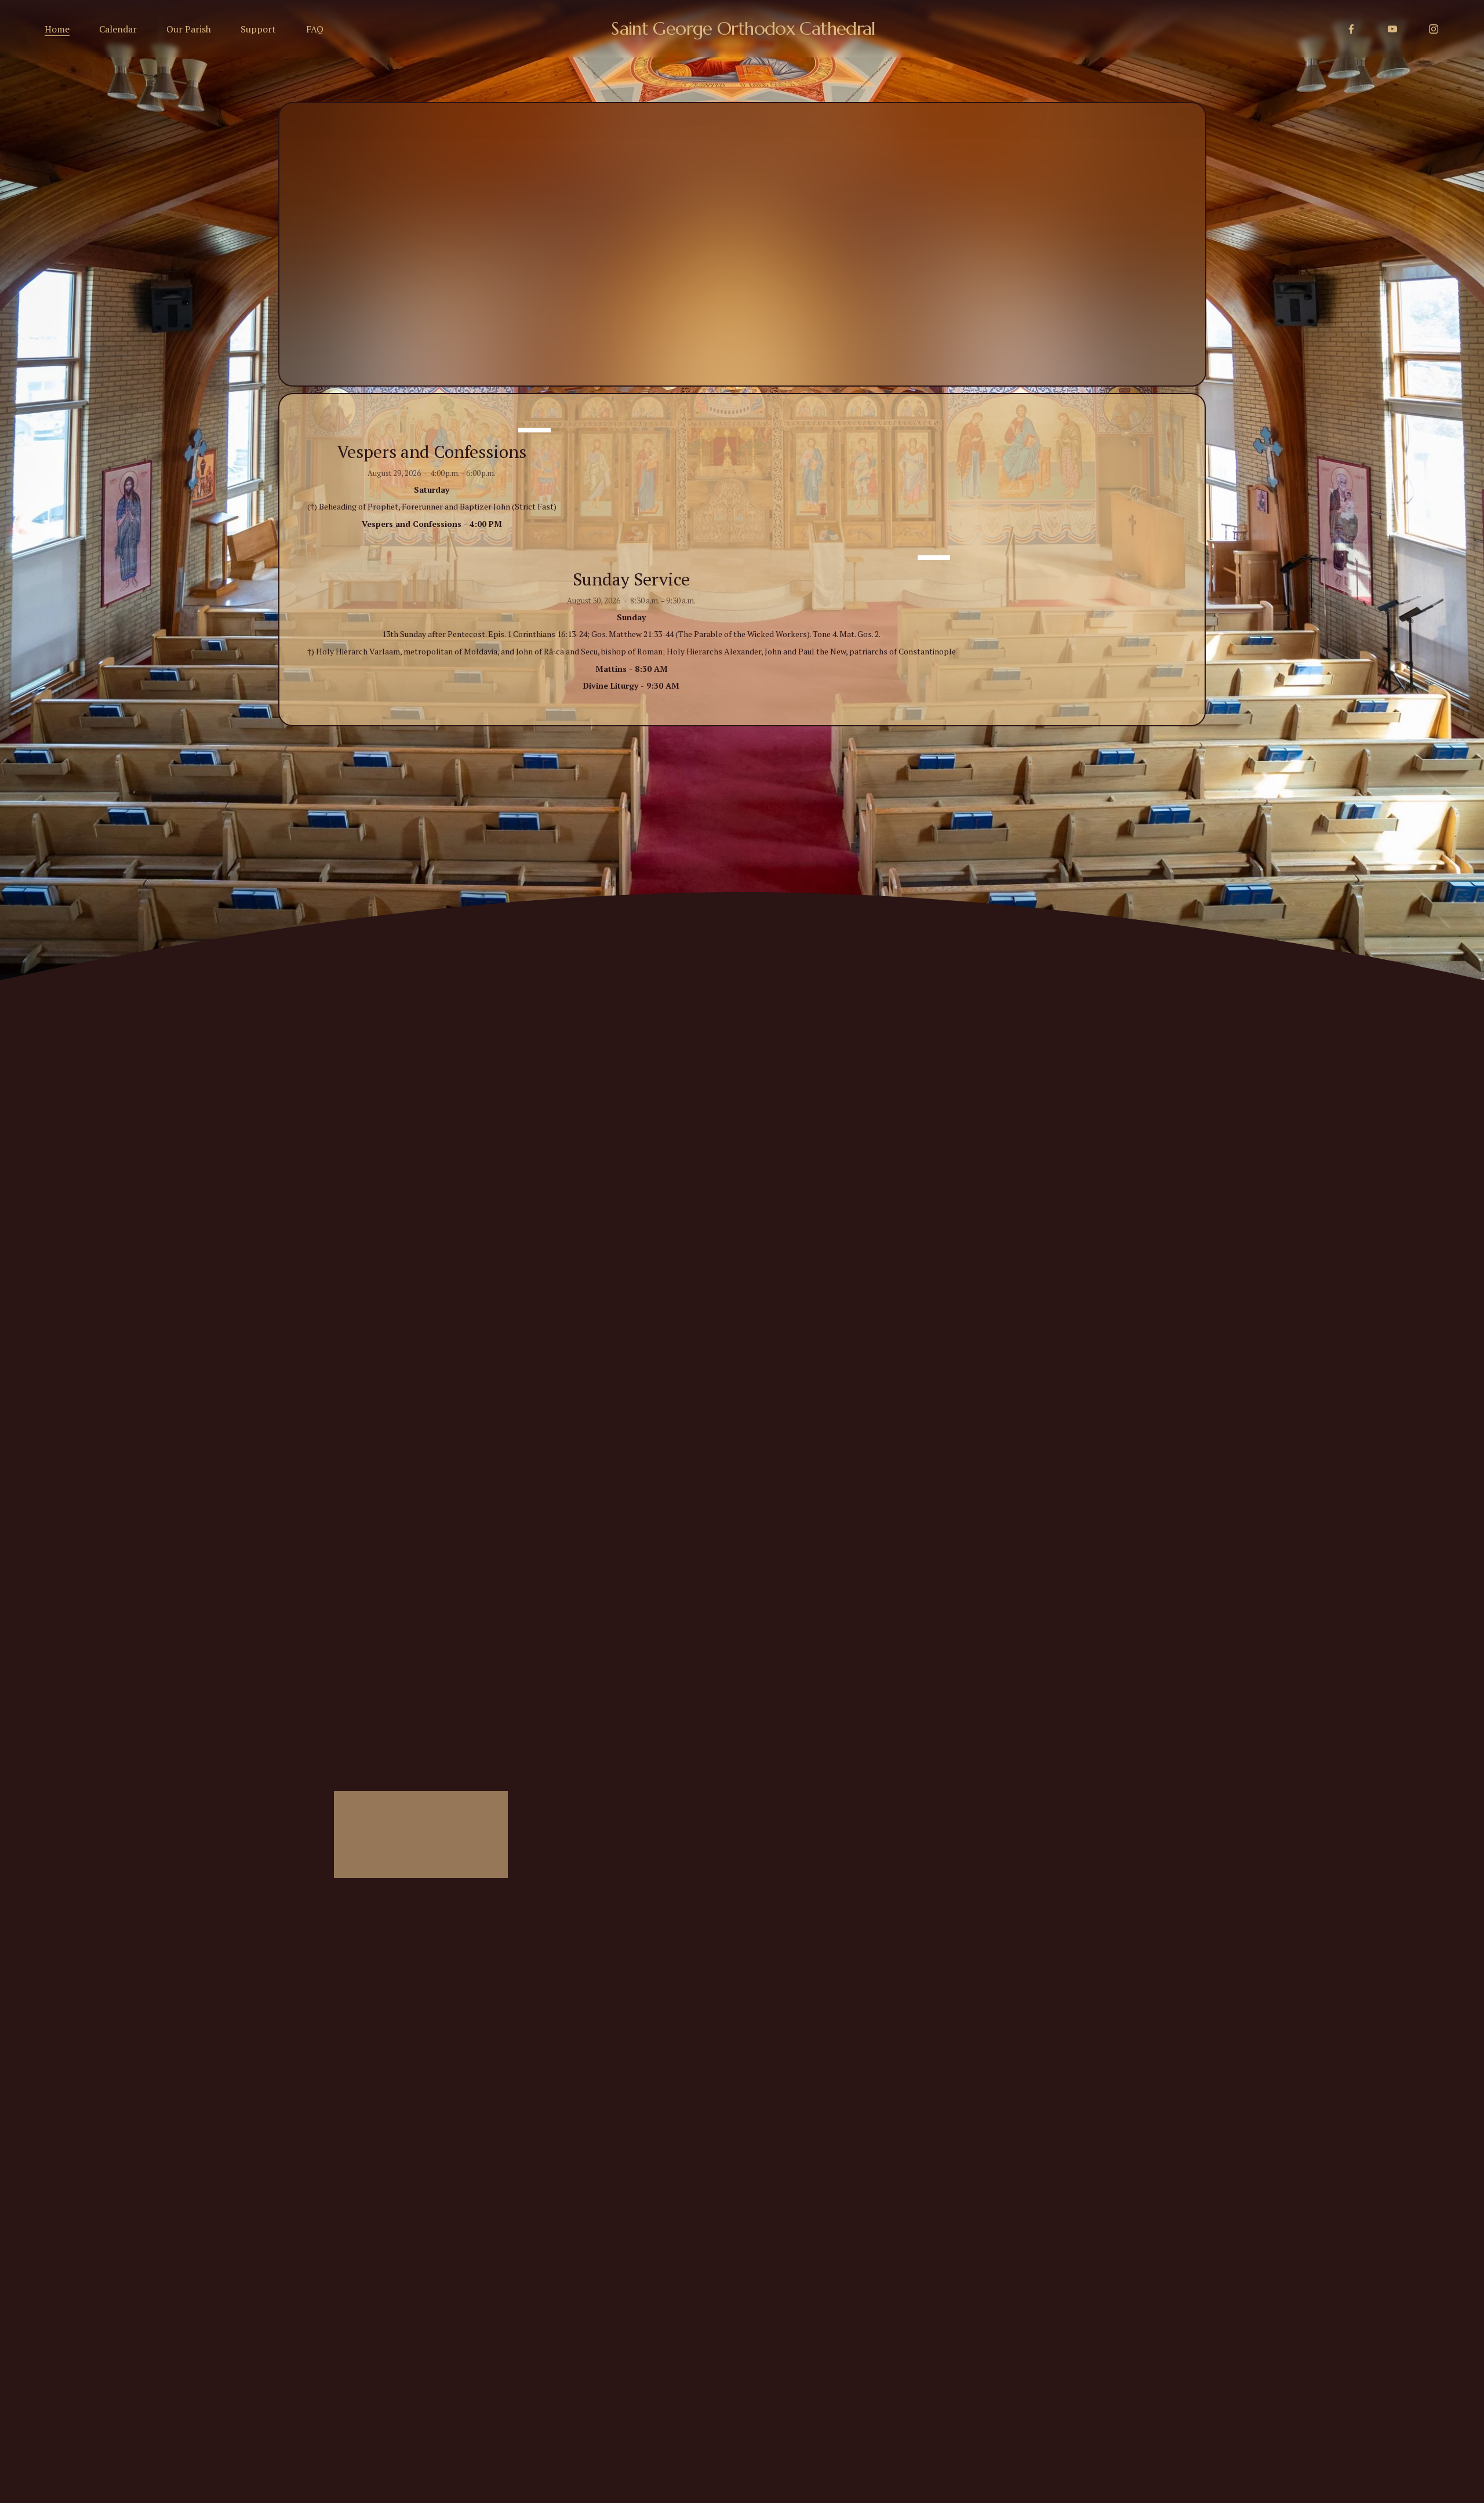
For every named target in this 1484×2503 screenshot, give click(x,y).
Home (57, 29)
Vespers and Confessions (432, 452)
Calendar (118, 29)
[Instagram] (1434, 29)
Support (258, 29)
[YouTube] (1392, 29)
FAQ (315, 29)
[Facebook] (1351, 29)
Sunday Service (631, 579)
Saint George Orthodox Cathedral (743, 28)
